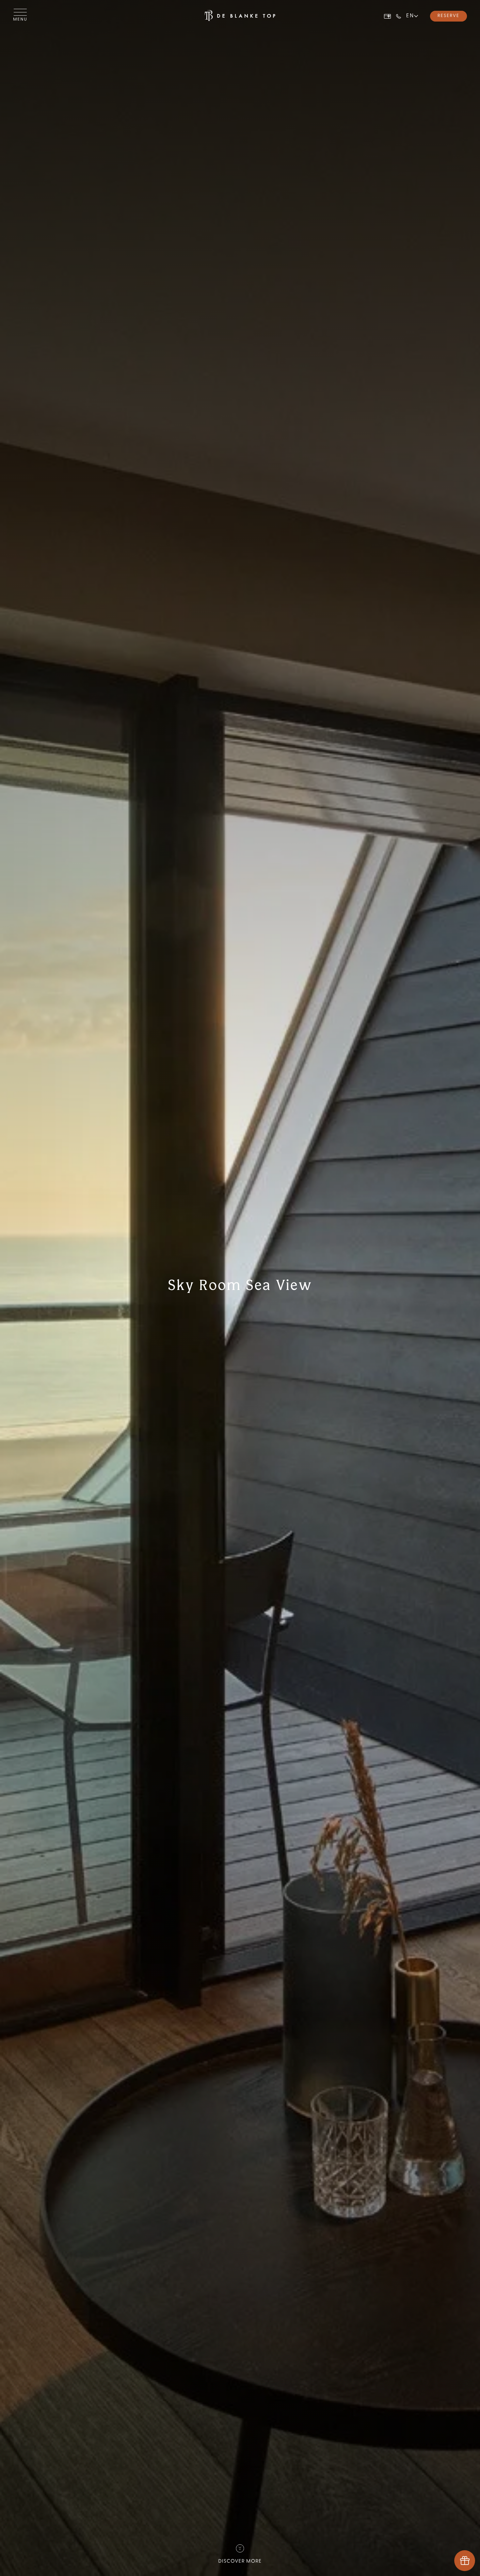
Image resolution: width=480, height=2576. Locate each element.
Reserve (448, 16)
